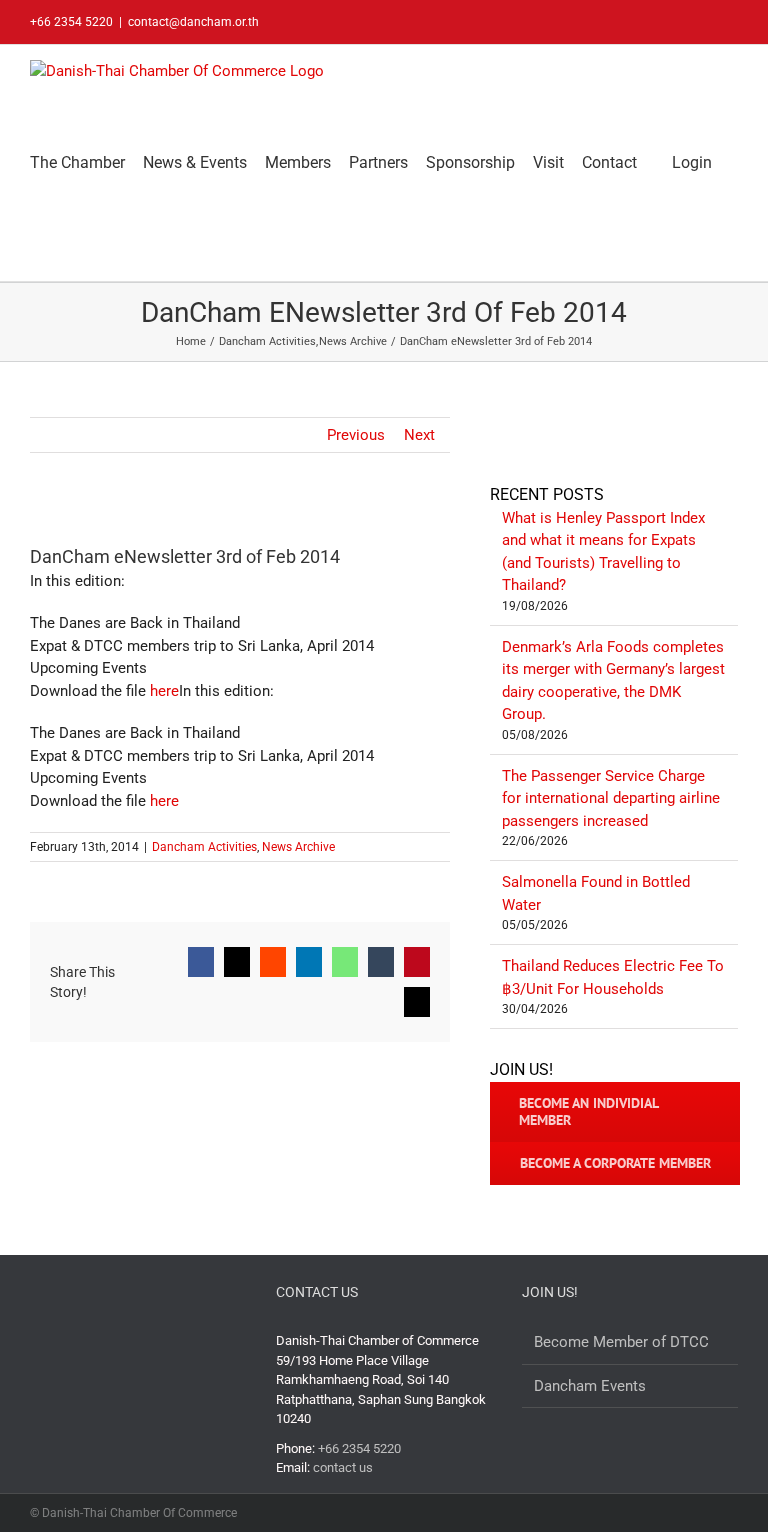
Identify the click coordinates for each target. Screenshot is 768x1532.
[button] (36, 241)
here (164, 691)
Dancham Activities (204, 847)
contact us (343, 1467)
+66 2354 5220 (359, 1448)
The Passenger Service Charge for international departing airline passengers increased (611, 798)
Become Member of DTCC (621, 1342)
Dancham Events (590, 1386)
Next (419, 435)
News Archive (298, 847)
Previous (356, 435)
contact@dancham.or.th (193, 22)
